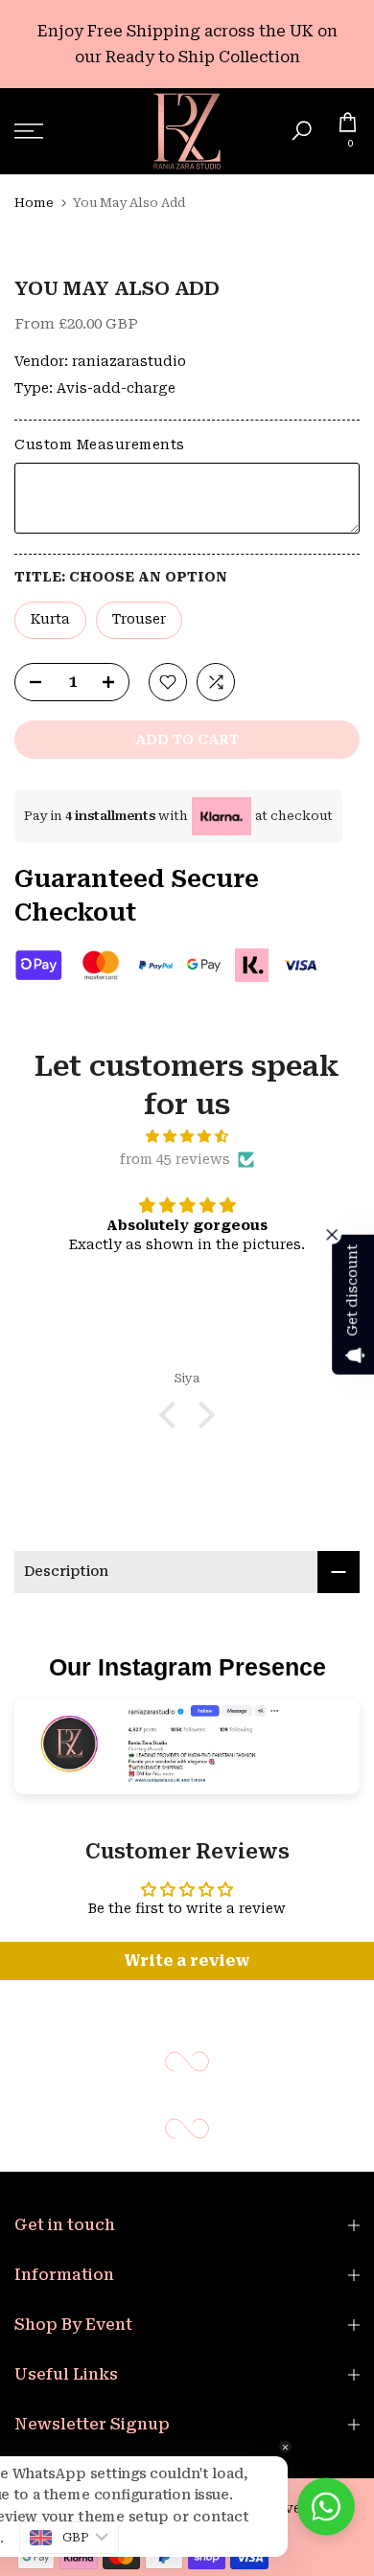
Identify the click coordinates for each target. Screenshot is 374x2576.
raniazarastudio (129, 361)
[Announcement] (187, 44)
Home (34, 203)
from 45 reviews (175, 1159)
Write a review (187, 1960)
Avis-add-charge (116, 388)
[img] (187, 1137)
